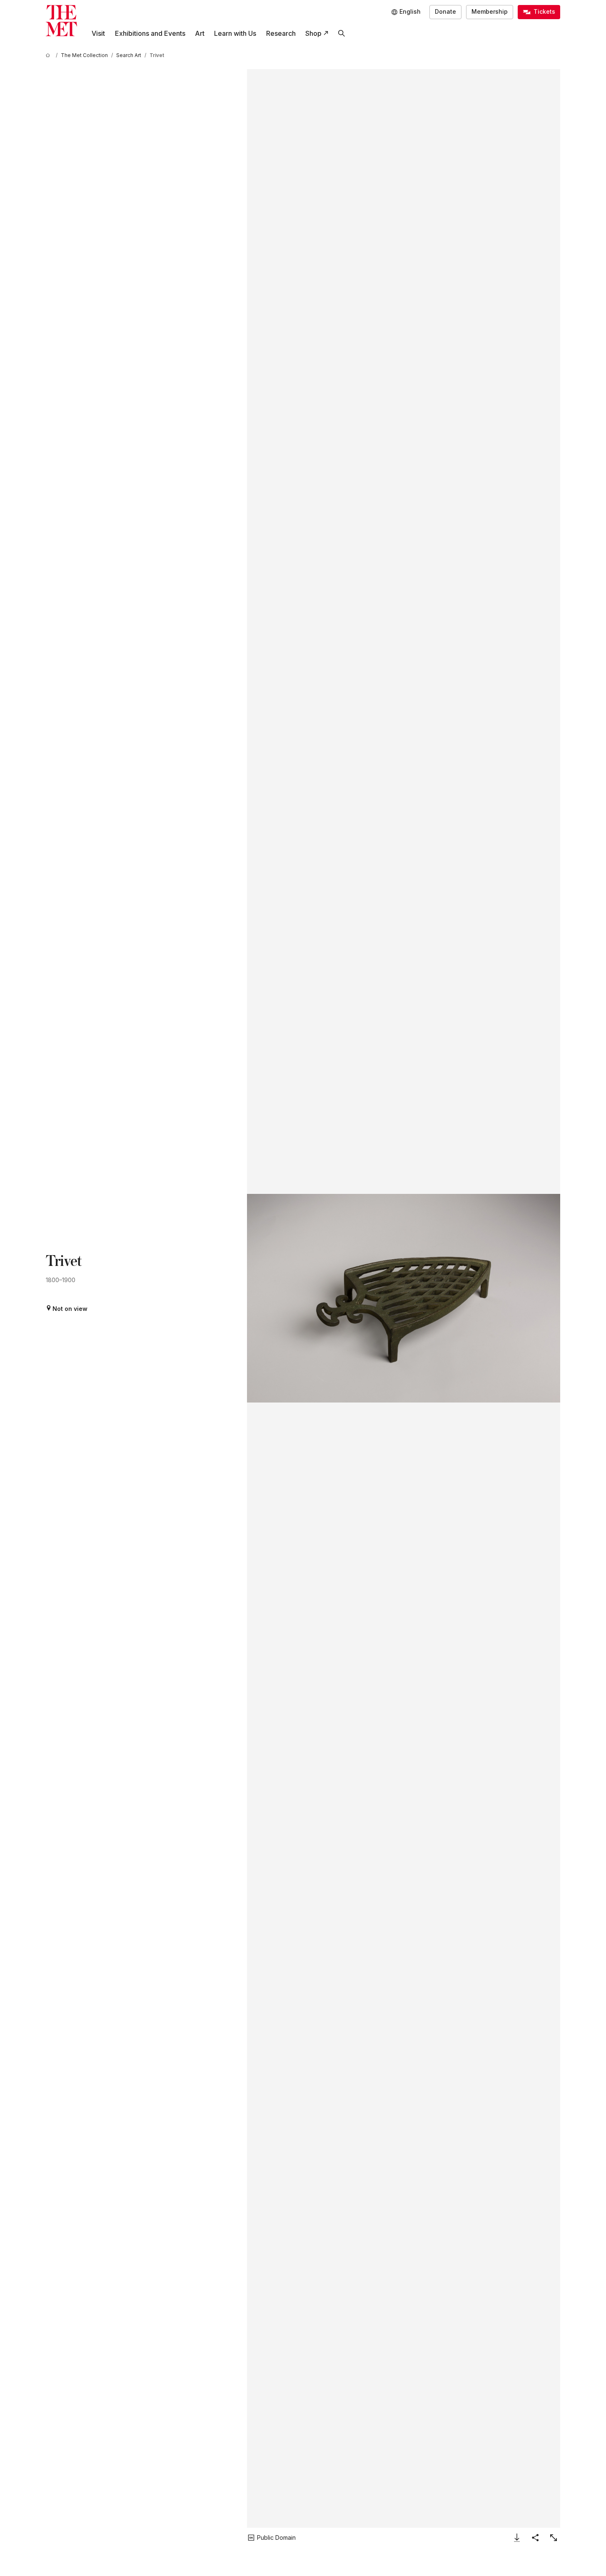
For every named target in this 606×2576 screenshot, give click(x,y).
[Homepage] (61, 21)
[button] (403, 1298)
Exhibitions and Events (150, 33)
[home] (49, 55)
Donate (445, 11)
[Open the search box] (341, 34)
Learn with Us (235, 33)
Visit (98, 33)
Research (281, 33)
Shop (313, 33)
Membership (490, 11)
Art (200, 33)
